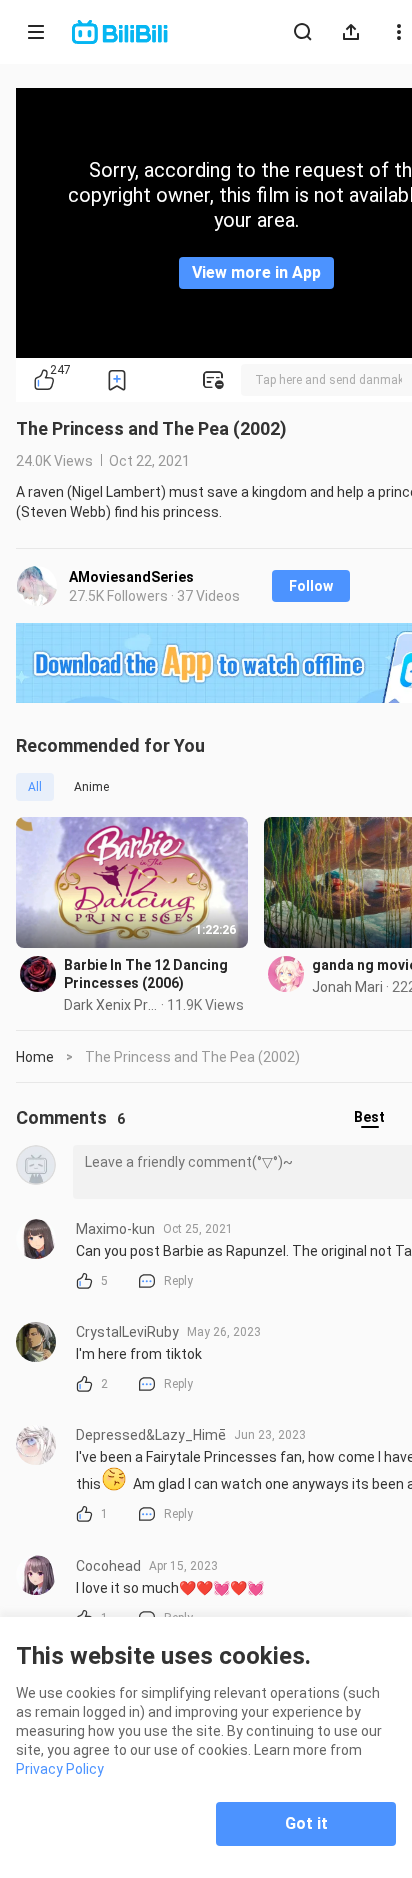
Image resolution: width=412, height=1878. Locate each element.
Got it (306, 1823)
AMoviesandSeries (131, 577)
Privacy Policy (60, 1769)
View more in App (256, 272)
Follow (311, 586)
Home (35, 1057)
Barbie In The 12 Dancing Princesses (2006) (146, 974)
